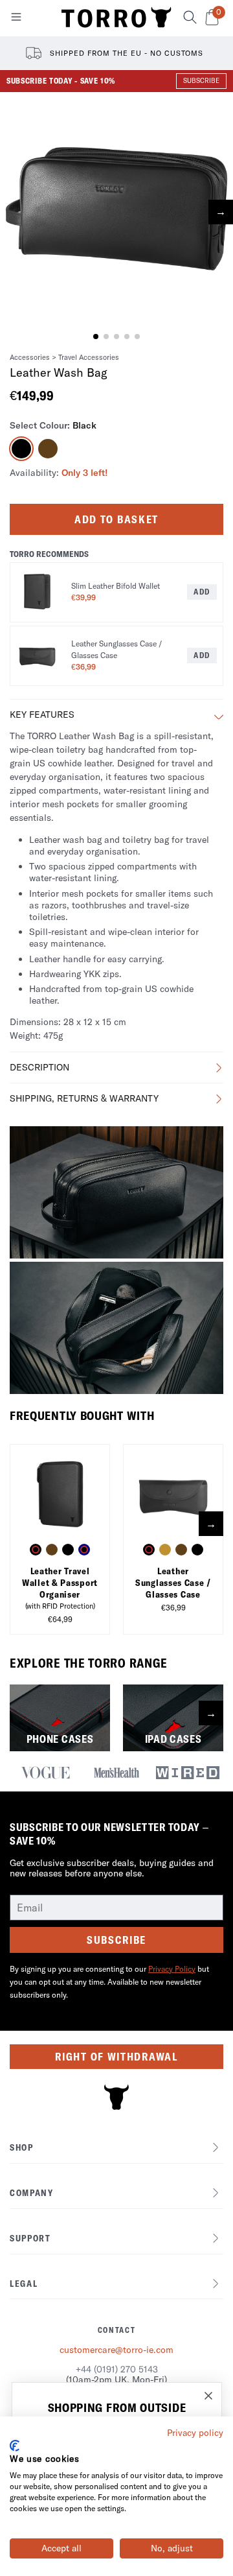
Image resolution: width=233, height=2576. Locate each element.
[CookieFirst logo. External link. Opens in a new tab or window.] (15, 2446)
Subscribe (116, 1940)
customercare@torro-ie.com (116, 2350)
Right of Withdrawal (116, 2057)
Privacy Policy (172, 1969)
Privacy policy (195, 2433)
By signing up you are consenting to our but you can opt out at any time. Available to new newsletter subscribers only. (109, 1982)
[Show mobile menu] (16, 19)
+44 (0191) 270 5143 (117, 2369)
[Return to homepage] (116, 18)
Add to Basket (116, 519)
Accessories (30, 357)
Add (202, 592)
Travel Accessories (89, 357)
